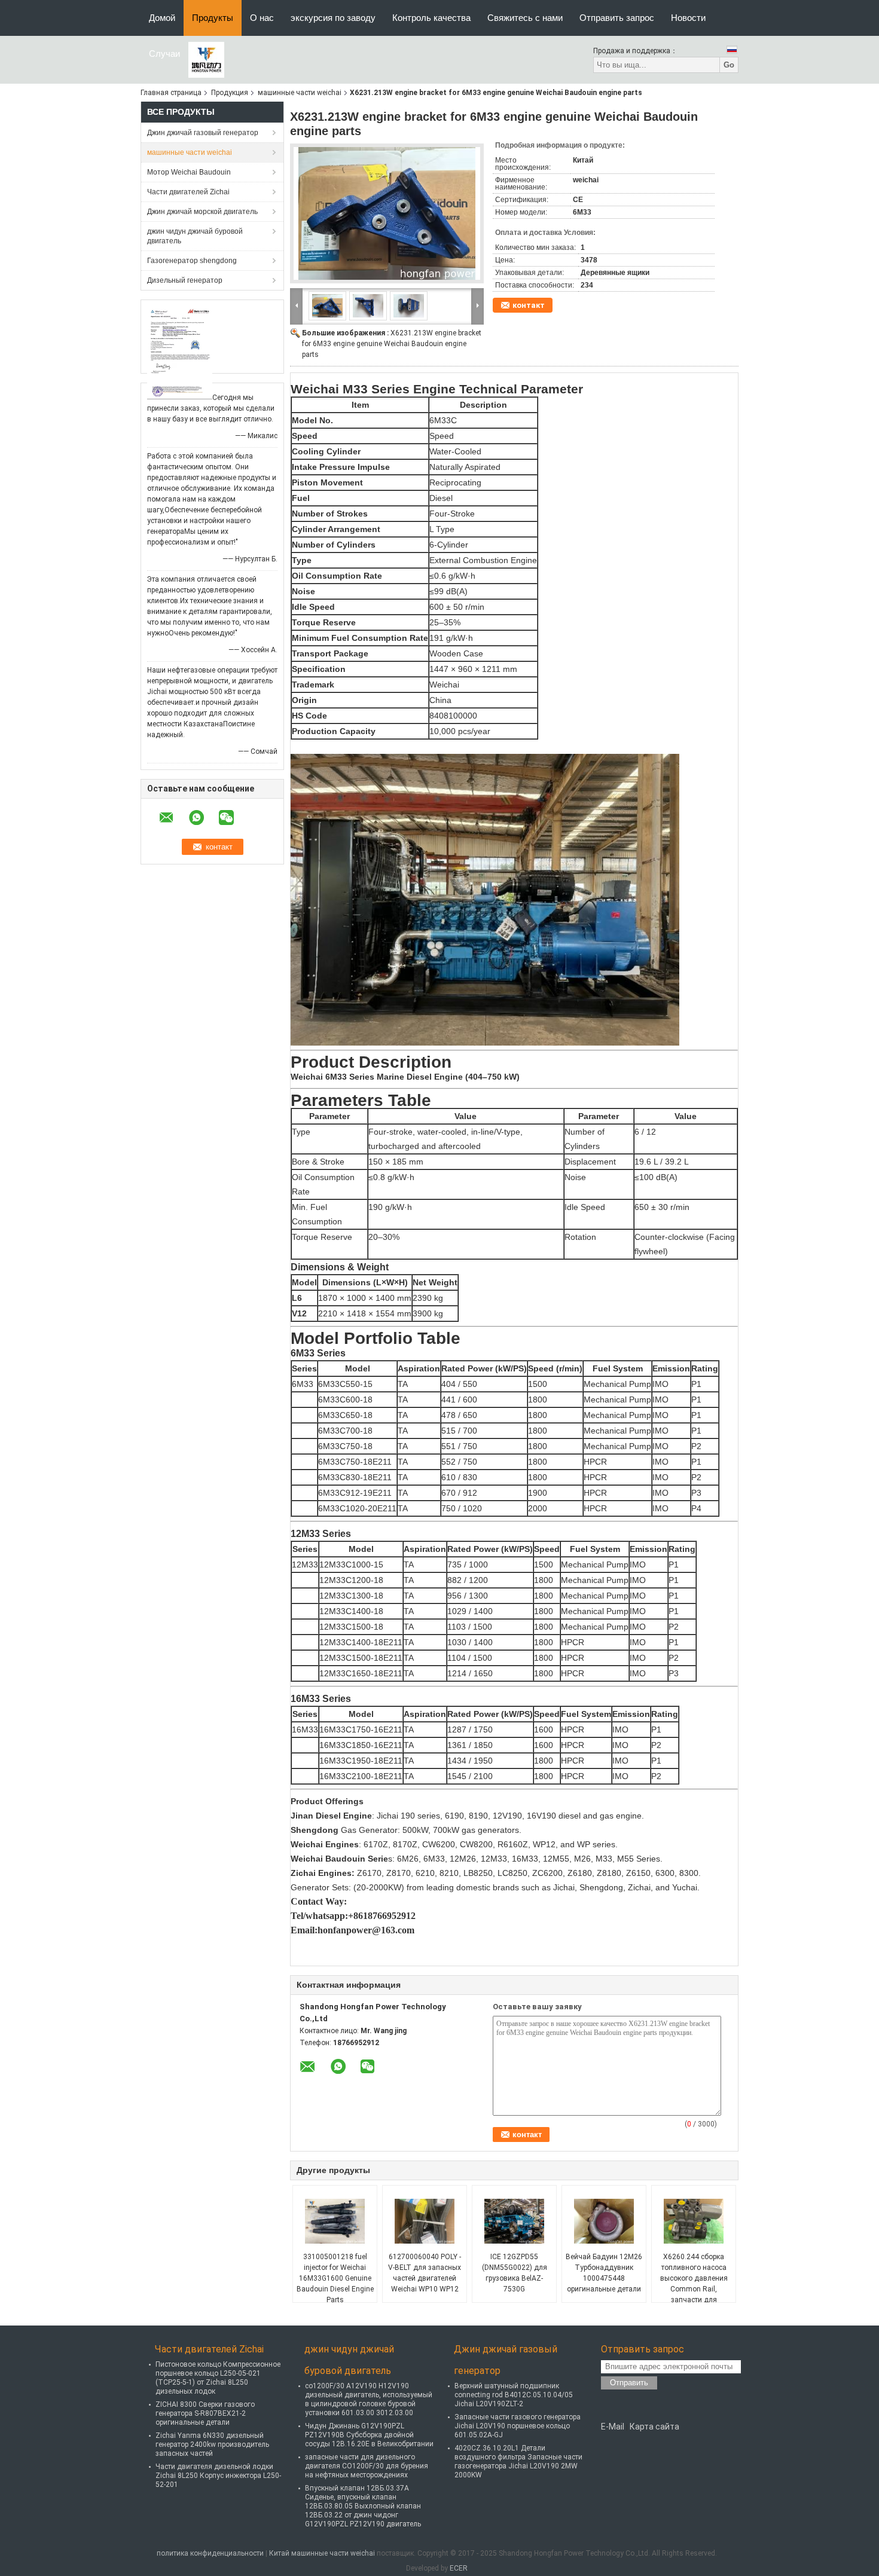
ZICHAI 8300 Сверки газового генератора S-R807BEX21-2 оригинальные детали (205, 2413)
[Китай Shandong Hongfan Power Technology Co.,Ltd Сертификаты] (180, 352)
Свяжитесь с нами (525, 18)
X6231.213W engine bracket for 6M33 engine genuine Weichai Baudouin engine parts (392, 344)
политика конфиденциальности (210, 2553)
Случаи (164, 54)
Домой (162, 18)
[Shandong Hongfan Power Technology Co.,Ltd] (206, 59)
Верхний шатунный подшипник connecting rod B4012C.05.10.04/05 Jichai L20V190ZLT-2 (514, 2395)
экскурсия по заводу (333, 18)
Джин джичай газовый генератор (203, 133)
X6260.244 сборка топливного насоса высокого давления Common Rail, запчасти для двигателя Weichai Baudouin (694, 2289)
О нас (262, 18)
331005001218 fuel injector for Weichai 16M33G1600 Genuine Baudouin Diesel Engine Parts (335, 2278)
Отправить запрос (617, 18)
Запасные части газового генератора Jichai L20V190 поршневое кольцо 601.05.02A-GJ (518, 2426)
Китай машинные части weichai (322, 2553)
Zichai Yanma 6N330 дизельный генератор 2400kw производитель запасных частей (212, 2444)
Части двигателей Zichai (188, 192)
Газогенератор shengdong (192, 261)
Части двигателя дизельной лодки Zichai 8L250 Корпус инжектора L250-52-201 (218, 2476)
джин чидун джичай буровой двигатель (195, 236)
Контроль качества (431, 18)
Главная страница (171, 93)
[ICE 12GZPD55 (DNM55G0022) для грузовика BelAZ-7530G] (514, 2221)
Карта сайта (654, 2427)
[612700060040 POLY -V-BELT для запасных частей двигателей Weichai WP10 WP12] (425, 2221)
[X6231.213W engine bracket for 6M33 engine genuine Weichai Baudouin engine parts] (387, 213)
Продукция (230, 93)
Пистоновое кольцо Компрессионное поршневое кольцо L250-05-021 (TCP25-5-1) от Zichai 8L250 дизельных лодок (218, 2378)
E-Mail (613, 2427)
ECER (459, 2568)
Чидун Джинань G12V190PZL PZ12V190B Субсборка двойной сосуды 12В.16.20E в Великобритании (369, 2435)
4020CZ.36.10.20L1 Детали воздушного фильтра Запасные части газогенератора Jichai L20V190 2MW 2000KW (518, 2462)
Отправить (629, 2383)
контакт (529, 305)
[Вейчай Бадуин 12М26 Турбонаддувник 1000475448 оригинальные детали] (604, 2221)
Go (729, 65)
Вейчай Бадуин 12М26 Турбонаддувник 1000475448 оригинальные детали (604, 2273)
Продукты (213, 18)
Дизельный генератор (185, 280)
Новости (688, 18)
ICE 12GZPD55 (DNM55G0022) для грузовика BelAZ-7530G (515, 2273)
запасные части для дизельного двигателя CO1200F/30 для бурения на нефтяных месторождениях (367, 2466)
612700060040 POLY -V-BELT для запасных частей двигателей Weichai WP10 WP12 (425, 2273)
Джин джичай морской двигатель (202, 212)
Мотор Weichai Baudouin (189, 172)
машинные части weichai (300, 93)
